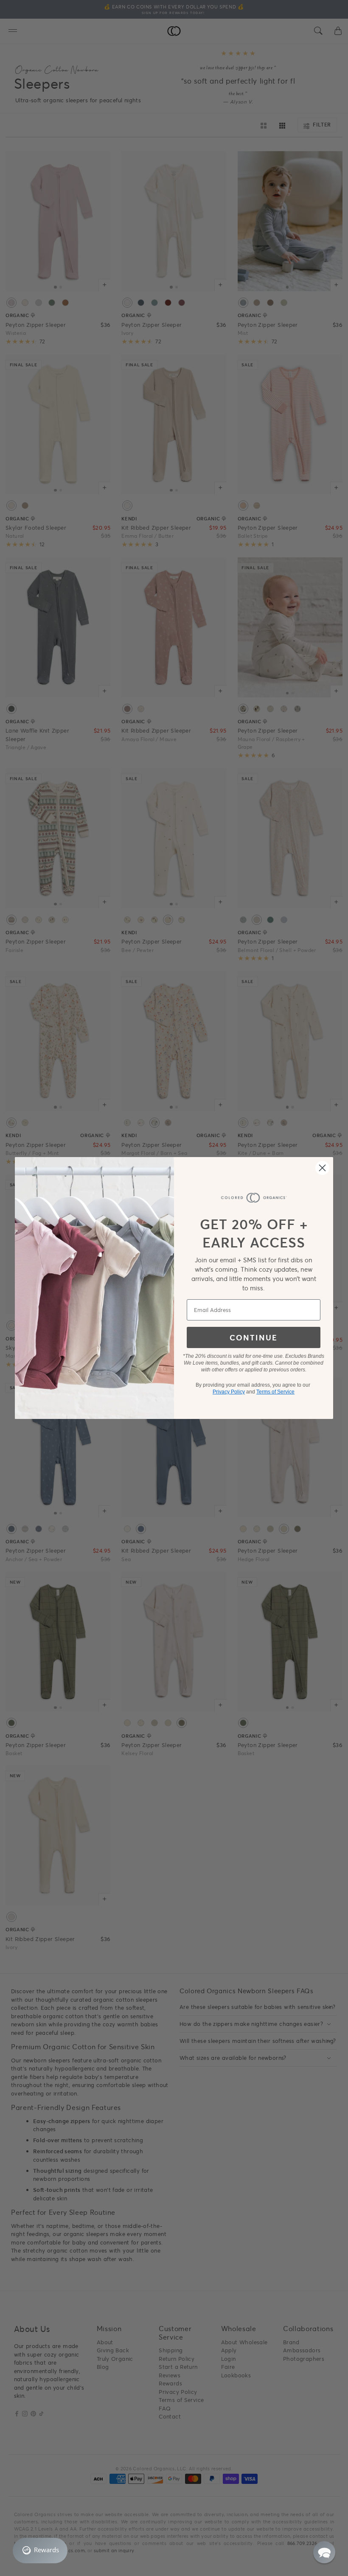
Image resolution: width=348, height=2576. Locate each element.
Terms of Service (275, 1392)
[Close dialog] (322, 1168)
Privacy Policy (229, 1392)
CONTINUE (254, 1337)
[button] (324, 2552)
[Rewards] (40, 2551)
